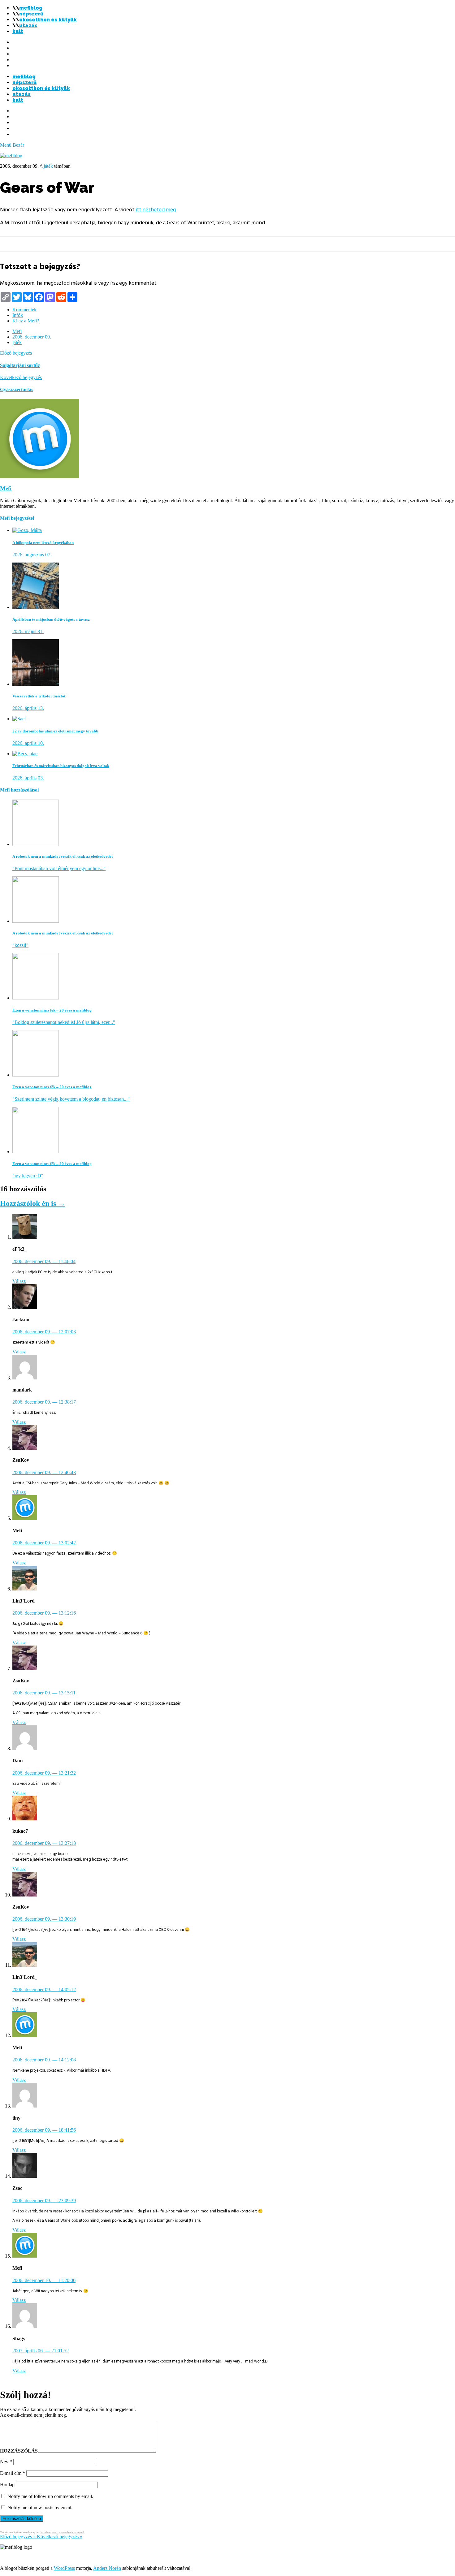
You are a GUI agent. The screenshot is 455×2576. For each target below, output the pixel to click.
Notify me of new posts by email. (40, 2507)
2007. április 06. (41, 2351)
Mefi (17, 331)
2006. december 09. (32, 337)
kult (18, 31)
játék (48, 166)
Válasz (19, 1281)
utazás (28, 26)
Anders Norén (107, 2568)
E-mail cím (13, 2473)
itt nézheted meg (156, 210)
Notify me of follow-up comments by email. (50, 2496)
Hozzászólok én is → (33, 1203)
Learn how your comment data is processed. (62, 2533)
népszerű (31, 14)
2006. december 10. (44, 2280)
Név (6, 2462)
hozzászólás (19, 2451)
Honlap (7, 2485)
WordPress (64, 2568)
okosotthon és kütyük (48, 20)
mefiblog (31, 8)
